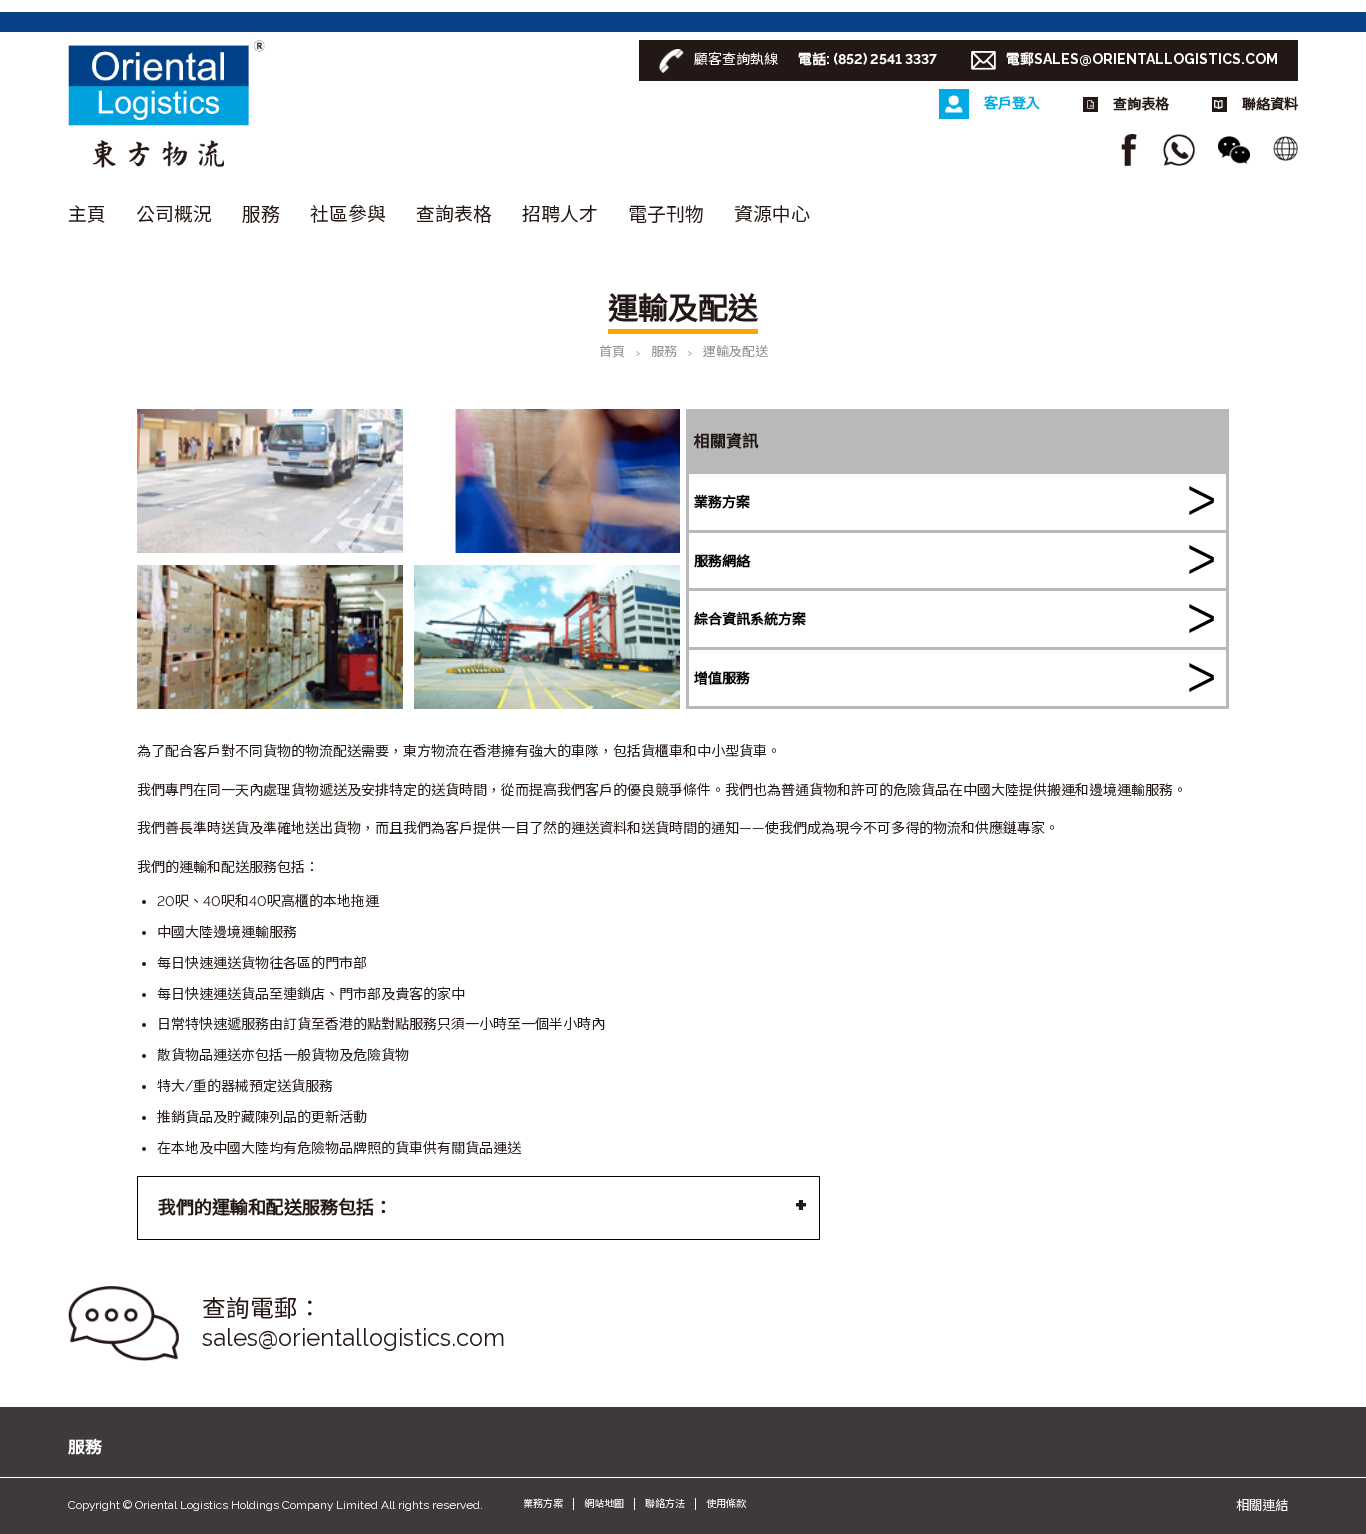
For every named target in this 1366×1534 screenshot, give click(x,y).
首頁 (612, 351)
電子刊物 (666, 214)
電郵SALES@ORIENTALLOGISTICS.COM (1142, 59)
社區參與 (348, 214)
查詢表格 (454, 214)
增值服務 (722, 678)
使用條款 (726, 1503)
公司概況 (174, 214)
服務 (261, 214)
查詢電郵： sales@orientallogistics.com (353, 1323)
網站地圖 (604, 1503)
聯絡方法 (665, 1503)
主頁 (87, 214)
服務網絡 (722, 561)
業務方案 (722, 502)
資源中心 (772, 214)
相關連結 (1262, 1505)
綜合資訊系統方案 (750, 619)
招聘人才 (560, 214)
